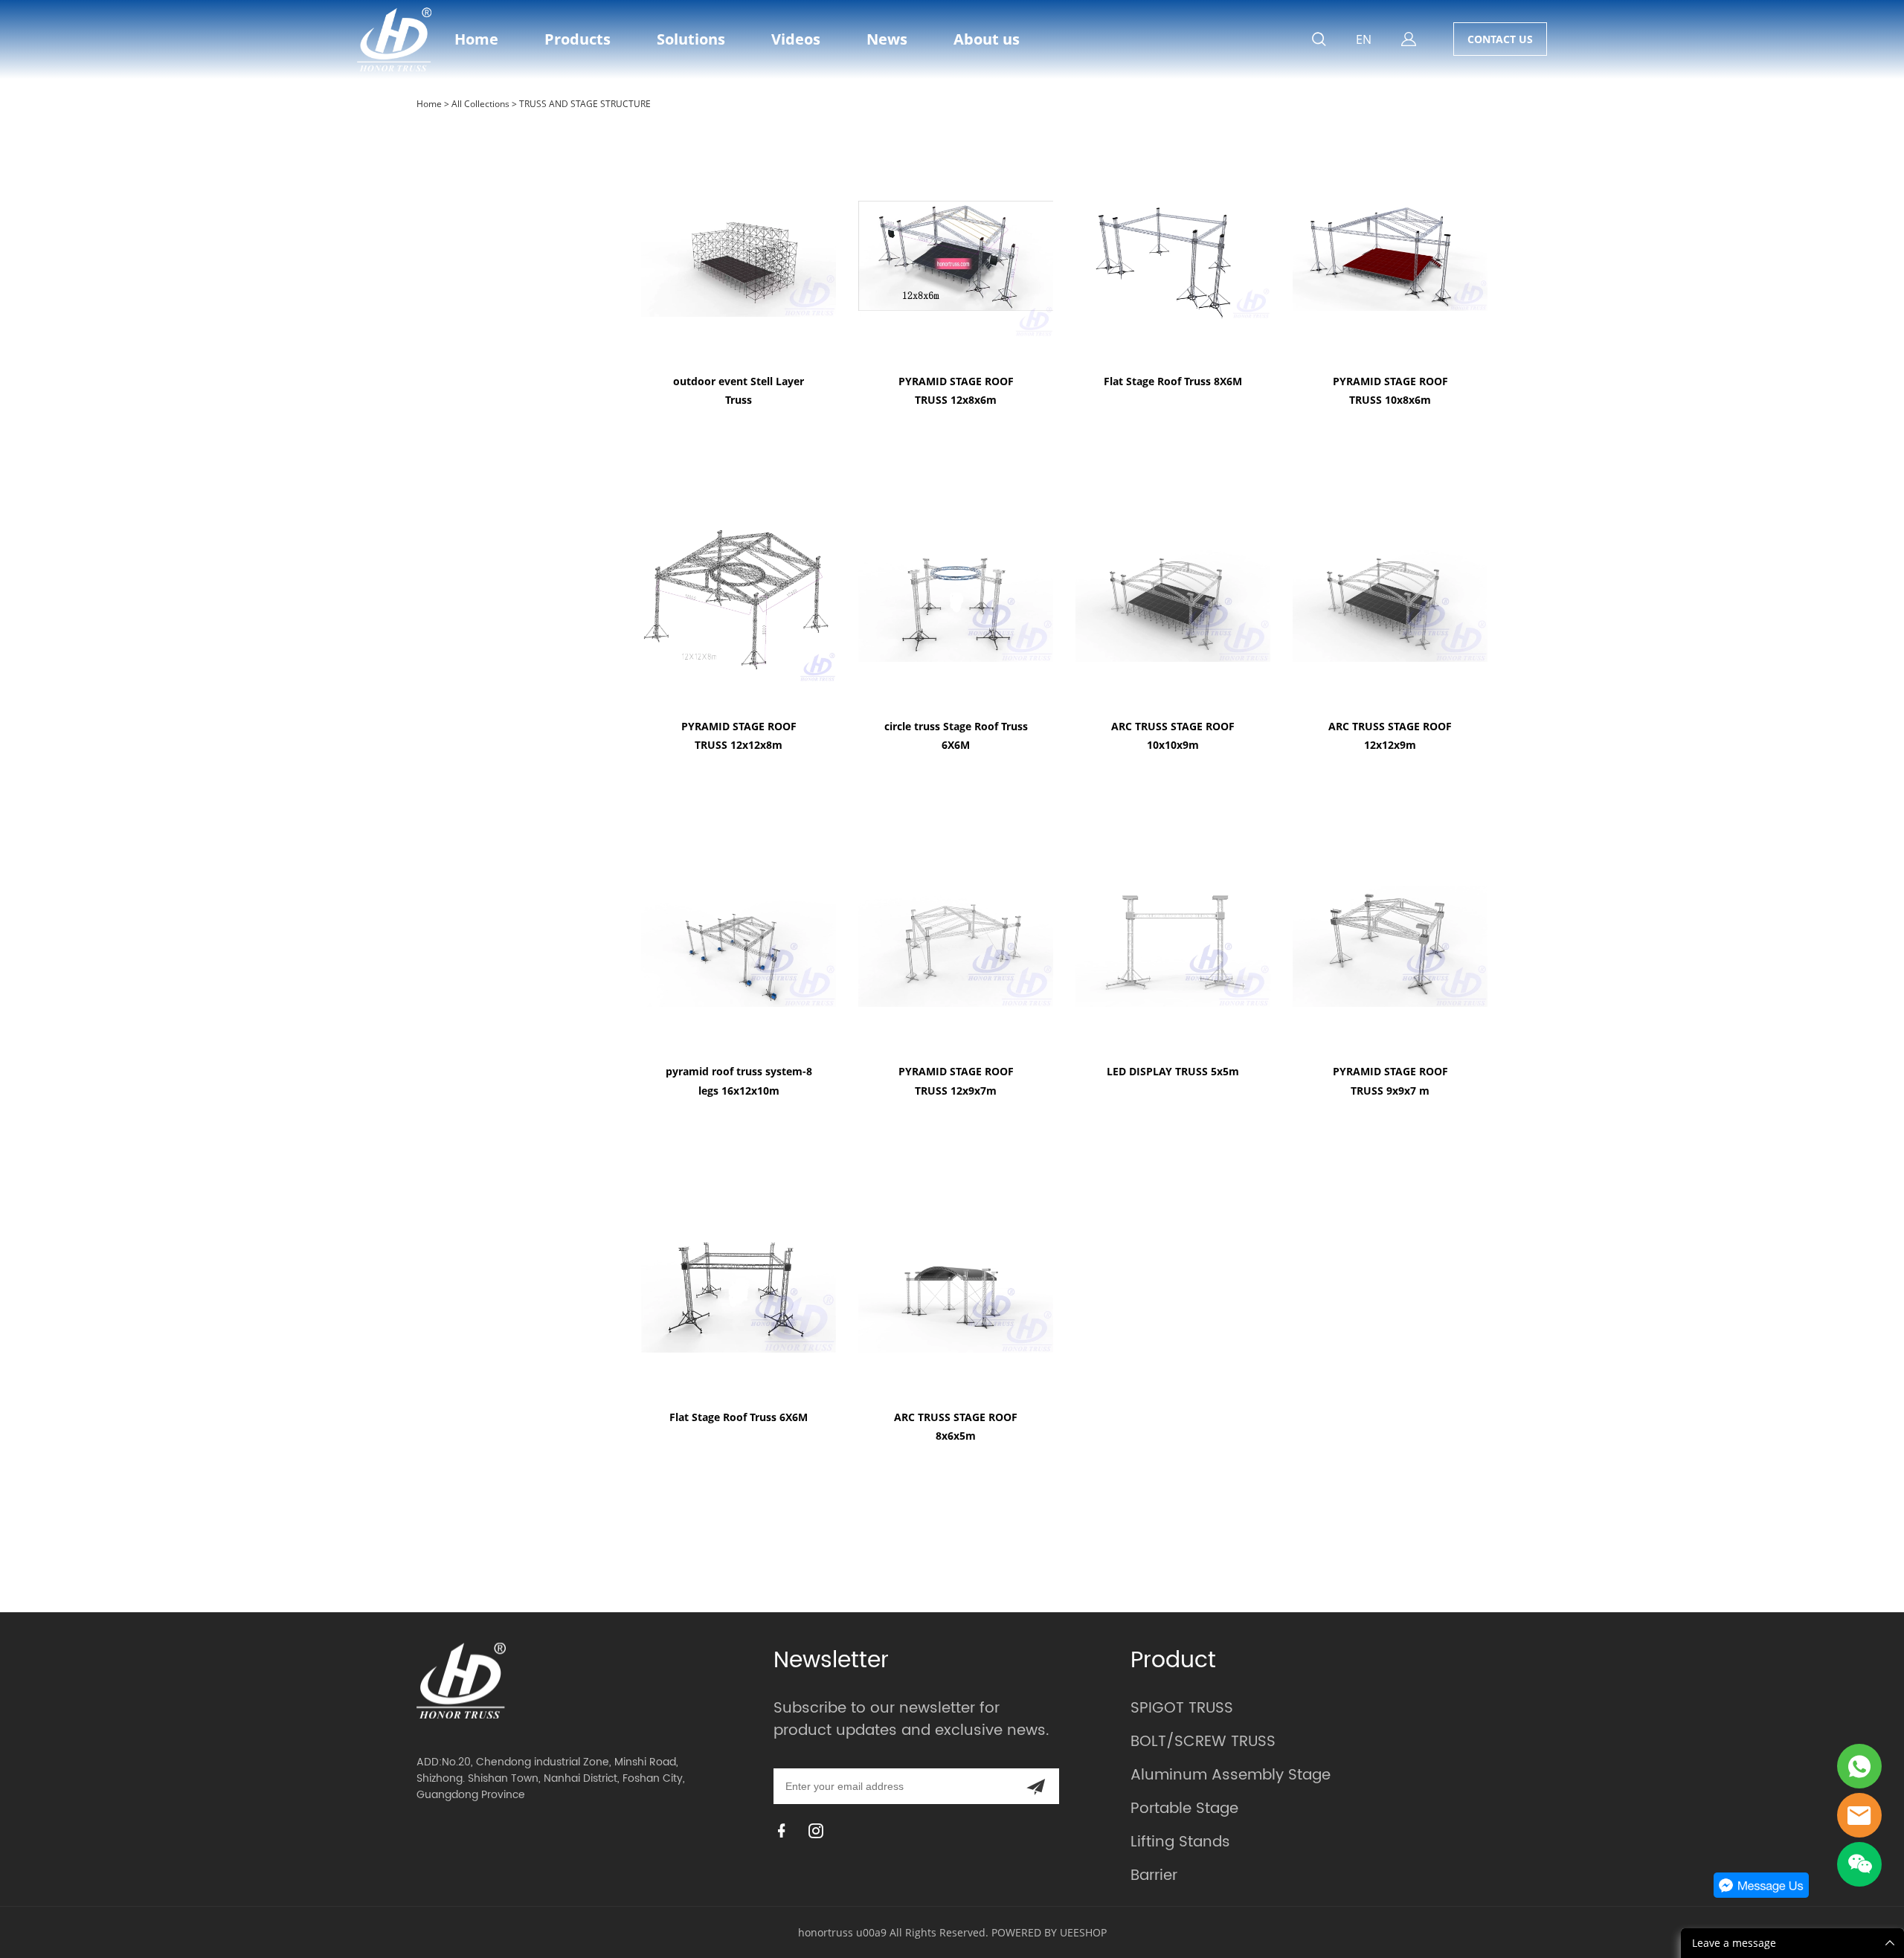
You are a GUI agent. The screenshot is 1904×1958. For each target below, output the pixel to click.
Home (476, 39)
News (887, 39)
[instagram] (819, 1830)
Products (578, 39)
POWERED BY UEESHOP (1049, 1932)
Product (1173, 1661)
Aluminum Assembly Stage (1231, 1775)
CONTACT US (1500, 39)
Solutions (691, 39)
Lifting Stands (1180, 1842)
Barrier (1154, 1876)
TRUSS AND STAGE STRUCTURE (585, 104)
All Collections (480, 104)
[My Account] (1409, 39)
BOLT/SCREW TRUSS (1203, 1742)
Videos (796, 39)
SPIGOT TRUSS (1182, 1709)
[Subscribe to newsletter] (1036, 1786)
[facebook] (785, 1830)
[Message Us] (1761, 1894)
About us (987, 39)
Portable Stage (1184, 1809)
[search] (1319, 41)
